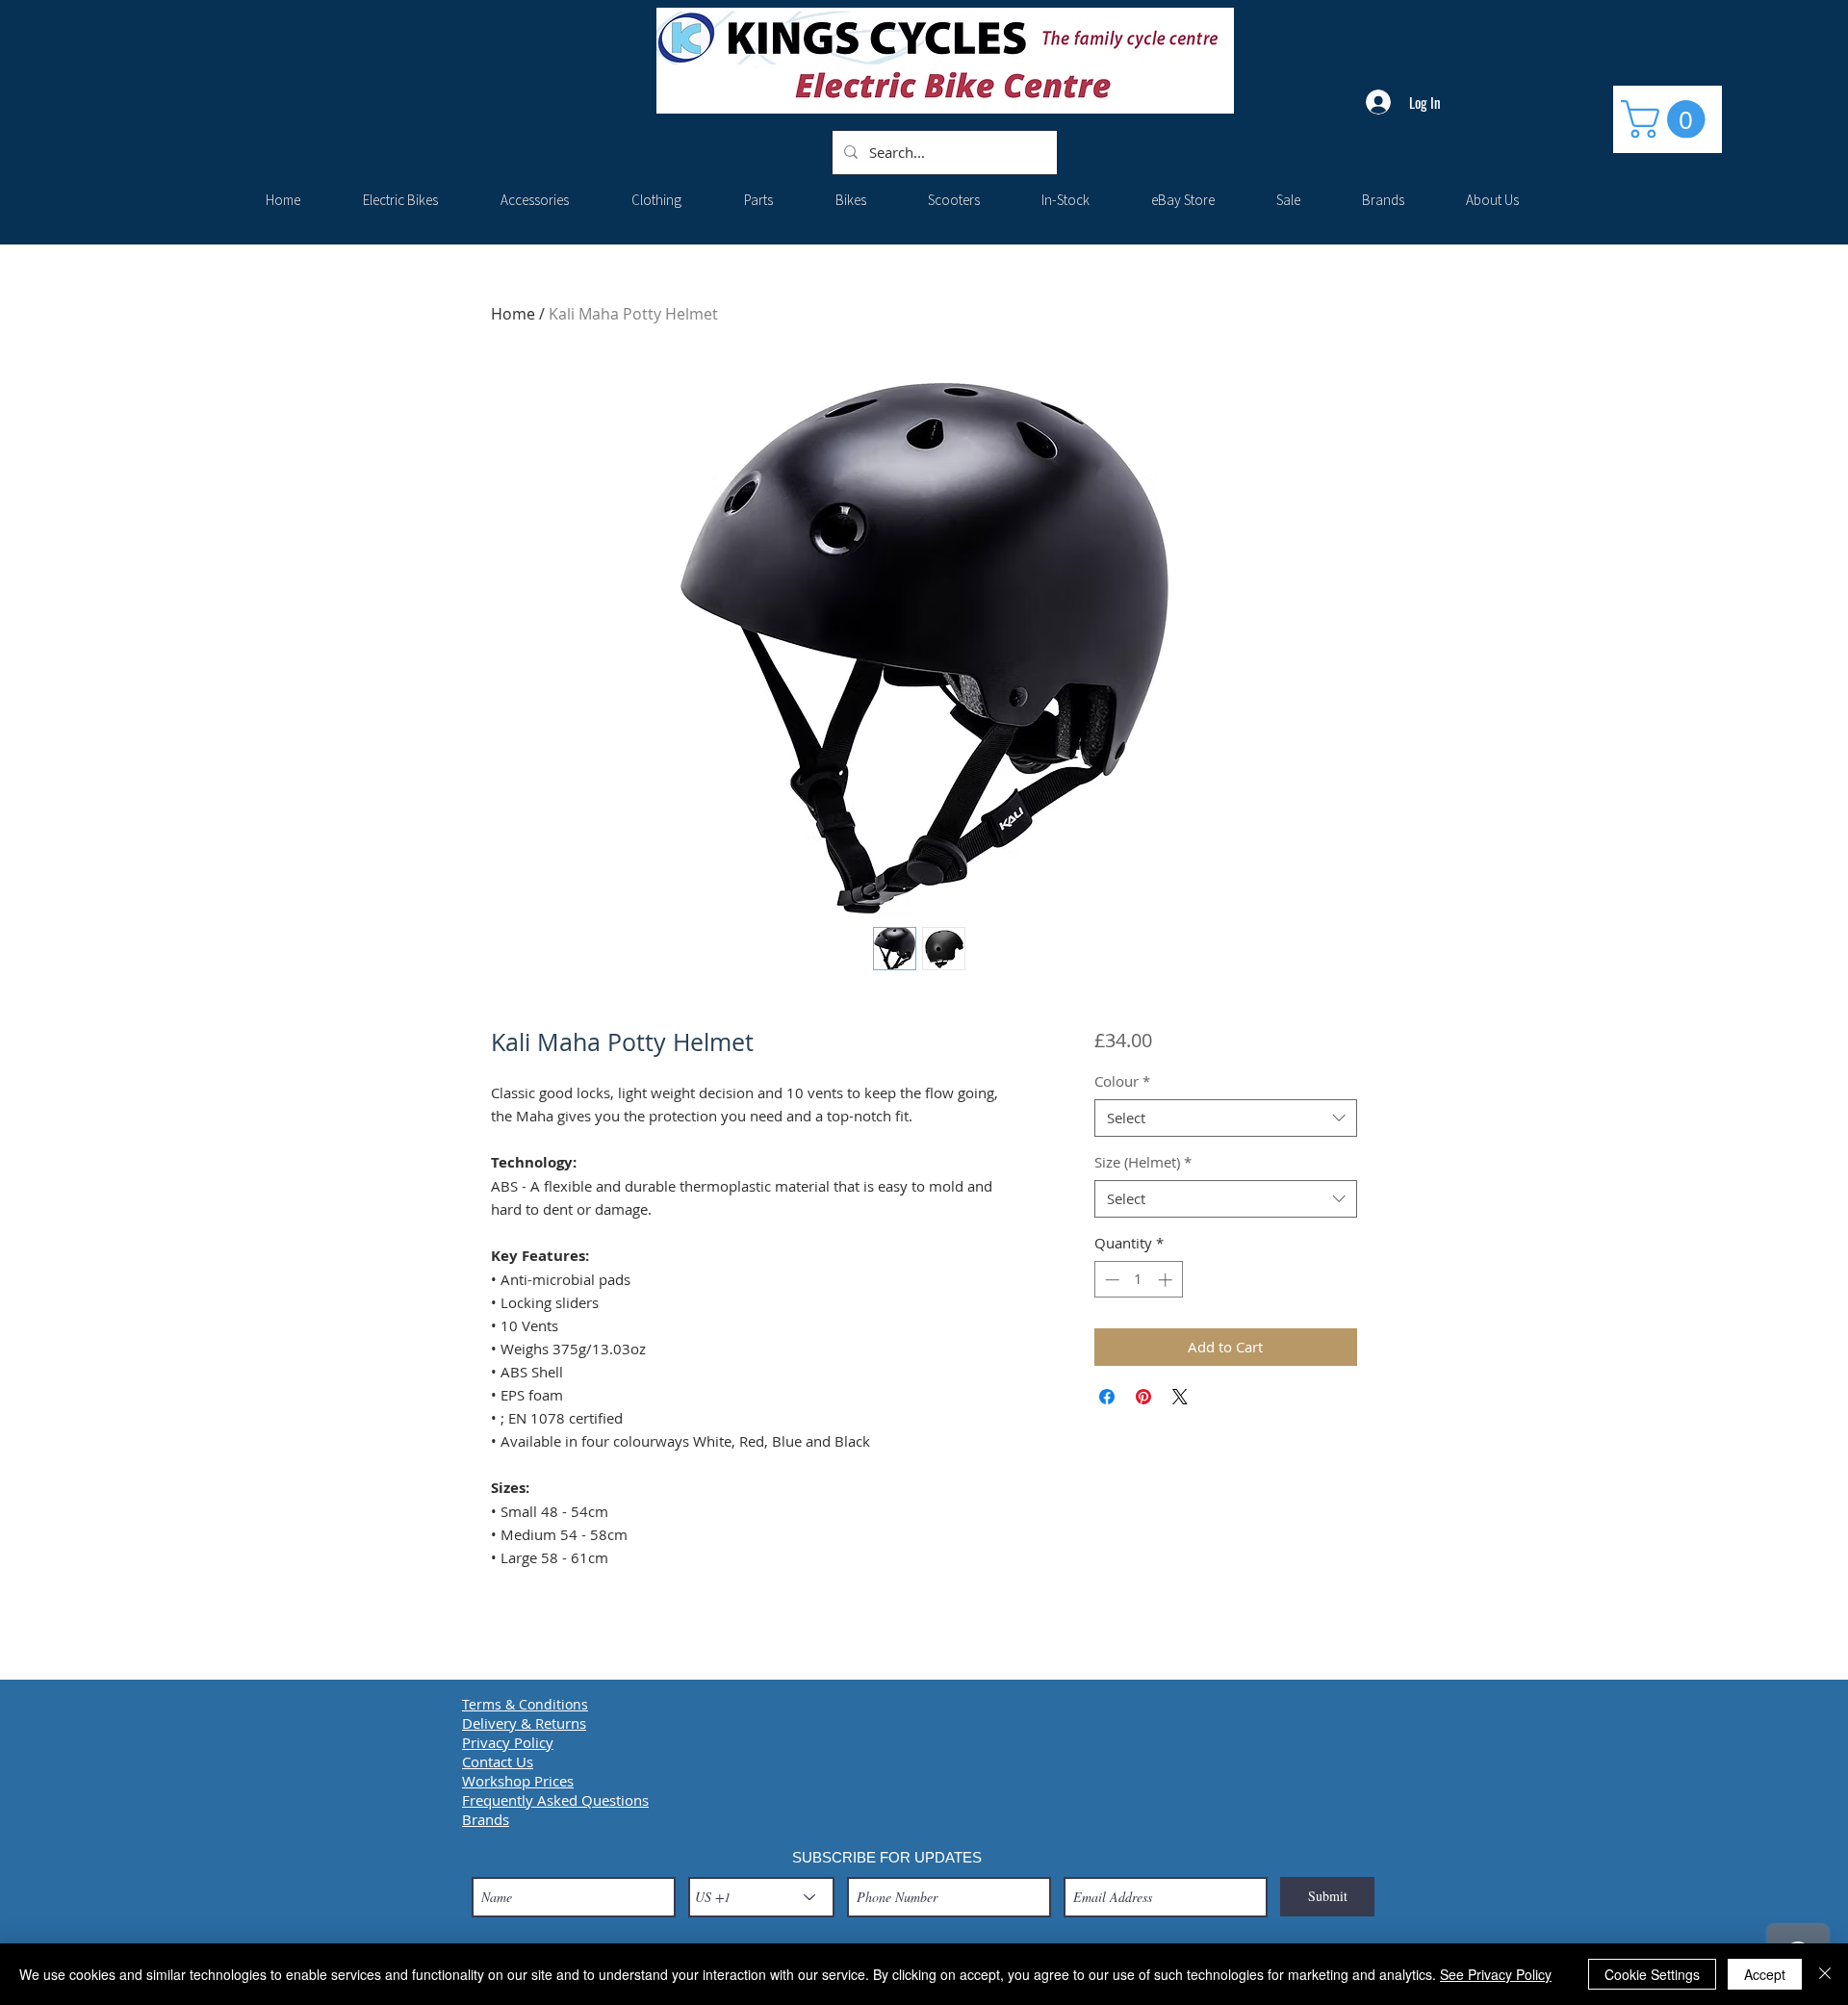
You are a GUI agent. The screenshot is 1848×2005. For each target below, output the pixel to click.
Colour (1122, 1081)
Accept (1765, 1974)
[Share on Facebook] (1107, 1397)
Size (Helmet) (1143, 1162)
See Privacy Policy (1496, 1974)
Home (513, 314)
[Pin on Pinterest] (1143, 1397)
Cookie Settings (1652, 1974)
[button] (1668, 119)
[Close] (1825, 1974)
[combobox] (1226, 1118)
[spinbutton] (1138, 1280)
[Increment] (1167, 1280)
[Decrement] (1110, 1280)
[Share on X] (1180, 1397)
